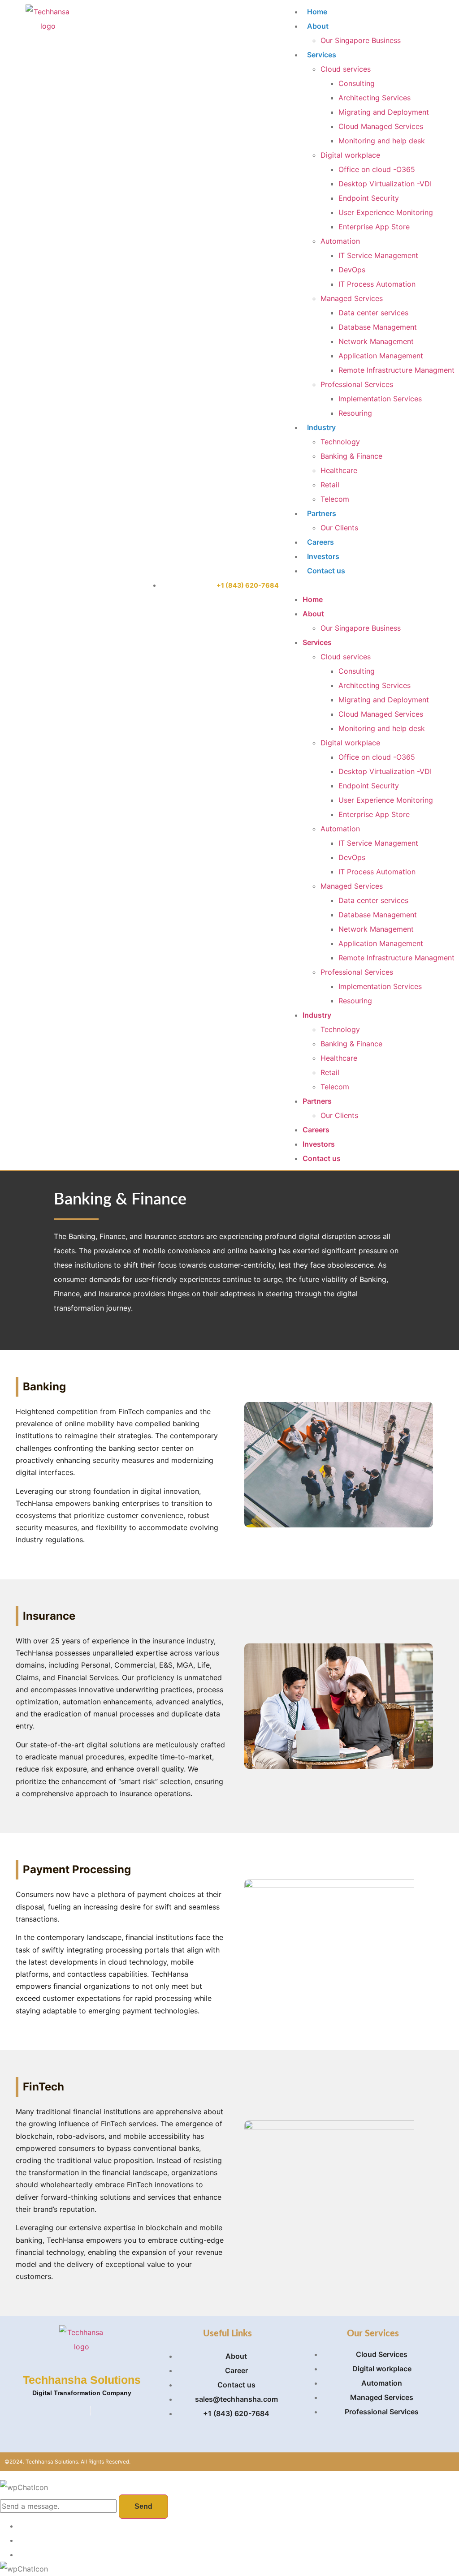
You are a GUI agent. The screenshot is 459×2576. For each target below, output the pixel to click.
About (318, 26)
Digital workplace (350, 155)
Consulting (357, 83)
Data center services (373, 313)
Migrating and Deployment (384, 112)
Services (322, 55)
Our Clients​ (339, 528)
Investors (323, 556)
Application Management (381, 356)
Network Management (376, 341)
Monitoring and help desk (382, 141)
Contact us (326, 571)
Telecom (335, 499)
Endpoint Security (369, 198)
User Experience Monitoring (386, 212)
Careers (320, 542)
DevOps (352, 270)
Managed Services (352, 298)
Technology (340, 442)
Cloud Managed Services (381, 126)
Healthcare (339, 470)
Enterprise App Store (374, 227)
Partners (322, 513)
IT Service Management (378, 255)
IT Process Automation (377, 284)
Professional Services (357, 384)
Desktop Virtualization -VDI (385, 184)
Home (317, 12)
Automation (340, 241)
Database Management (378, 327)
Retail (330, 485)
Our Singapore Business (361, 40)
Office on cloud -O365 (377, 169)
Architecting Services (375, 98)
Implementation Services (380, 399)
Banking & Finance (351, 456)
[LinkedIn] (91, 2411)
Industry (321, 427)
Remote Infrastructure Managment (396, 370)
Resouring (355, 413)
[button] (370, 585)
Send (143, 2506)
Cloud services (346, 69)
